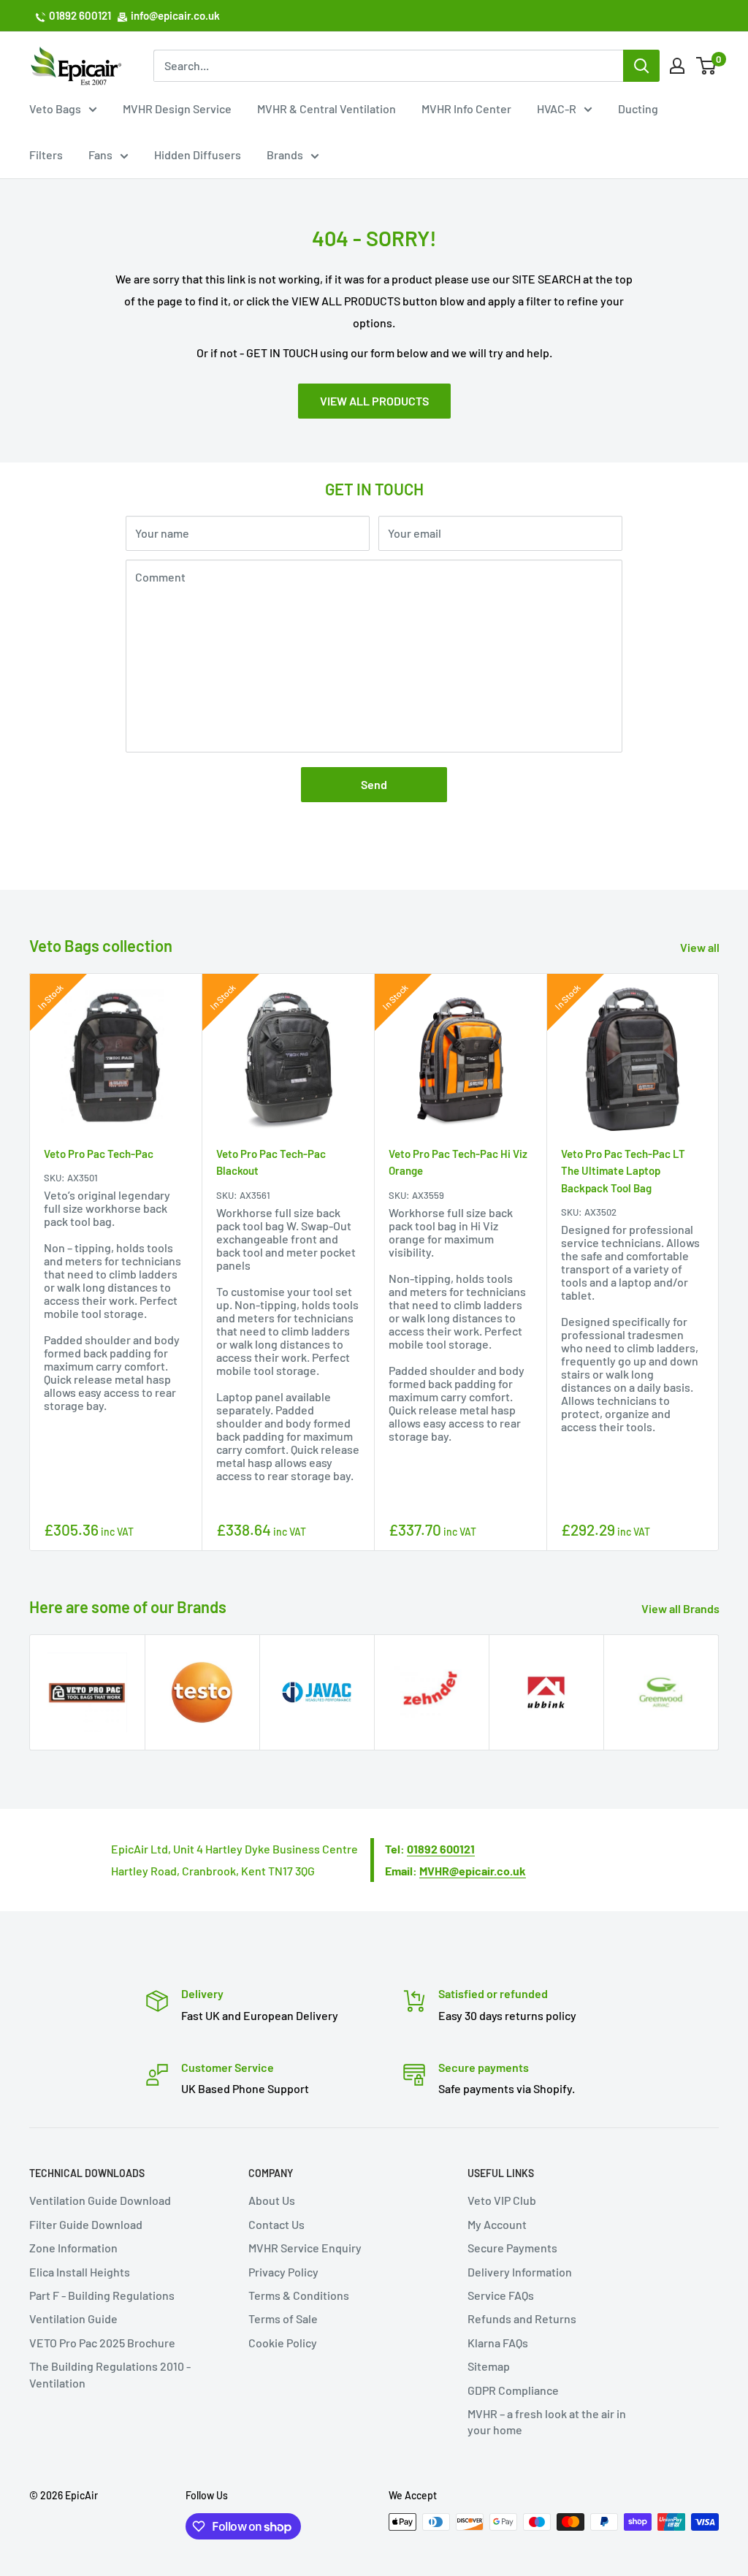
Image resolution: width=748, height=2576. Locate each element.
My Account (497, 2224)
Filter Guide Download (86, 2224)
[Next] (719, 1262)
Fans (100, 155)
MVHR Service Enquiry (305, 2248)
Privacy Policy (283, 2272)
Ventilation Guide (73, 2318)
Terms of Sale (283, 2318)
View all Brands (682, 1608)
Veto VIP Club (502, 2200)
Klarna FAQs (498, 2343)
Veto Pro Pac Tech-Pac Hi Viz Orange (458, 1162)
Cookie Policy (283, 2343)
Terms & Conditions (299, 2295)
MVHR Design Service (177, 108)
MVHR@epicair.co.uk (473, 1871)
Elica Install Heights (80, 2272)
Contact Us (276, 2224)
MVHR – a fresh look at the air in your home (547, 2421)
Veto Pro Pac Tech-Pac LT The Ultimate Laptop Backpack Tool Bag (623, 1171)
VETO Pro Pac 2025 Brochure (102, 2343)
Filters (46, 155)
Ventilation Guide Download (100, 2200)
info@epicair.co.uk (175, 15)
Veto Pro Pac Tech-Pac (99, 1154)
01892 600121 (80, 15)
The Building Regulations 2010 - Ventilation (110, 2374)
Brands (285, 155)
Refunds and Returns (522, 2318)
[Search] (641, 66)
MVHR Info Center (466, 108)
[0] (707, 66)
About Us (272, 2200)
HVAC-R (557, 108)
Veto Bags (55, 108)
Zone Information (73, 2248)
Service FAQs (501, 2295)
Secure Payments (512, 2248)
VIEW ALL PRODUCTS (374, 401)
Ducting (638, 108)
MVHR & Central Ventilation (327, 108)
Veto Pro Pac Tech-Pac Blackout (271, 1162)
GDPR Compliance (513, 2390)
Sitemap (489, 2366)
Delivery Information (520, 2272)
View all (701, 947)
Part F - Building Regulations (102, 2295)
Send (374, 784)
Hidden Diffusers (198, 155)
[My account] (677, 66)
